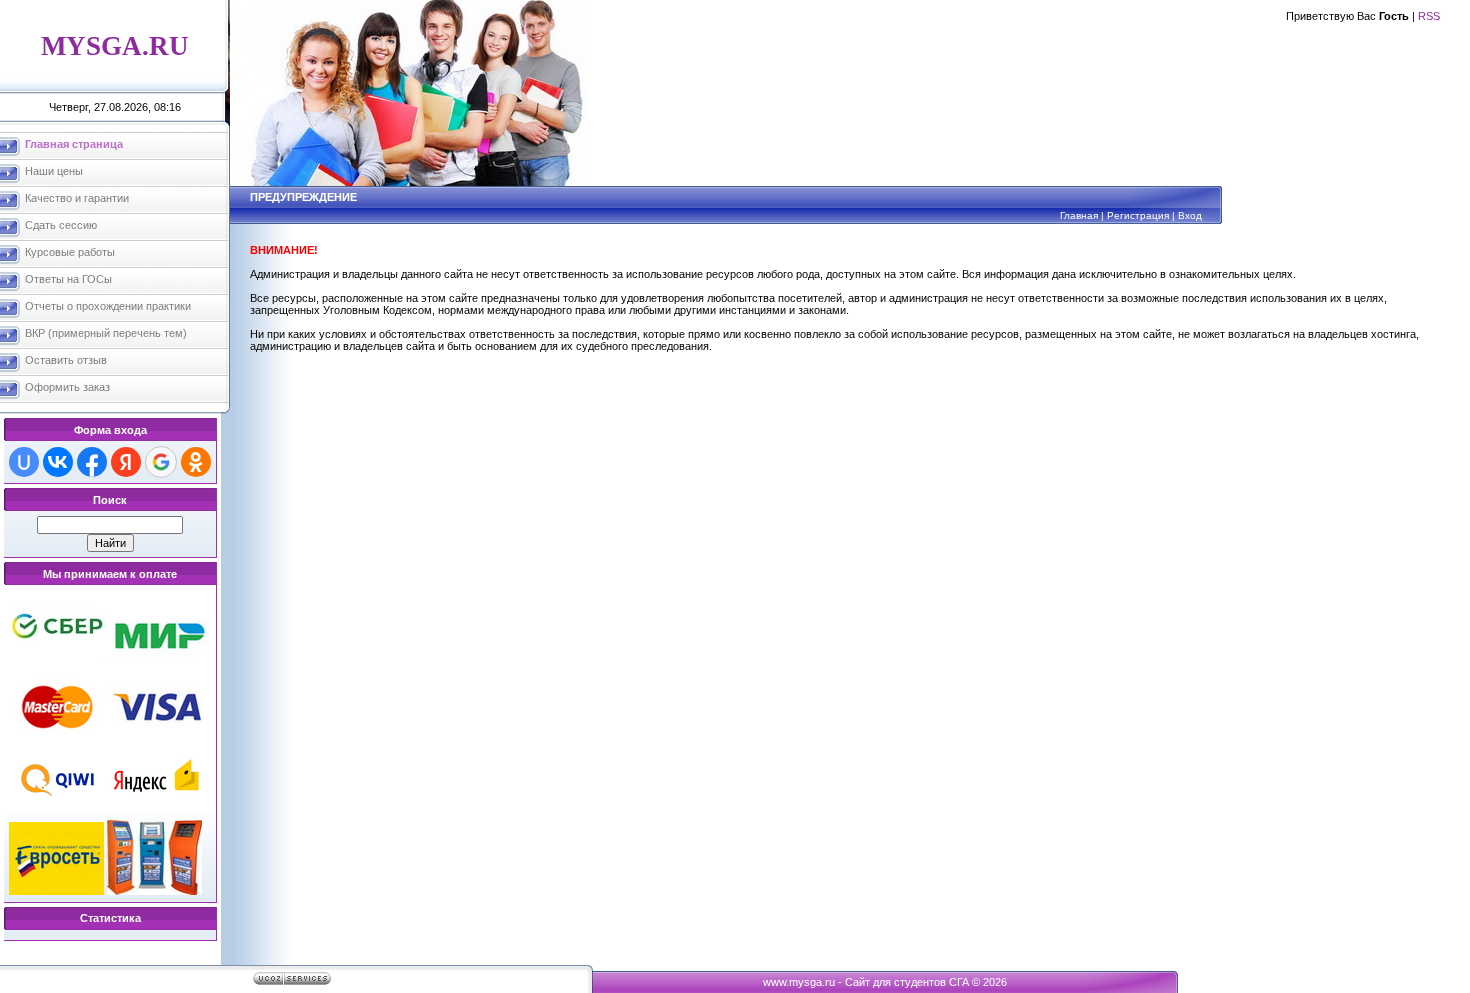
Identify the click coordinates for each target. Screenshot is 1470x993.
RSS (1429, 16)
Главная (1079, 215)
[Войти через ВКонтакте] (58, 462)
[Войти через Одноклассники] (196, 462)
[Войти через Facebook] (92, 462)
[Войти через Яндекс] (126, 462)
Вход (1190, 215)
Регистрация (1138, 215)
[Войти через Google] (161, 462)
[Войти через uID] (24, 462)
